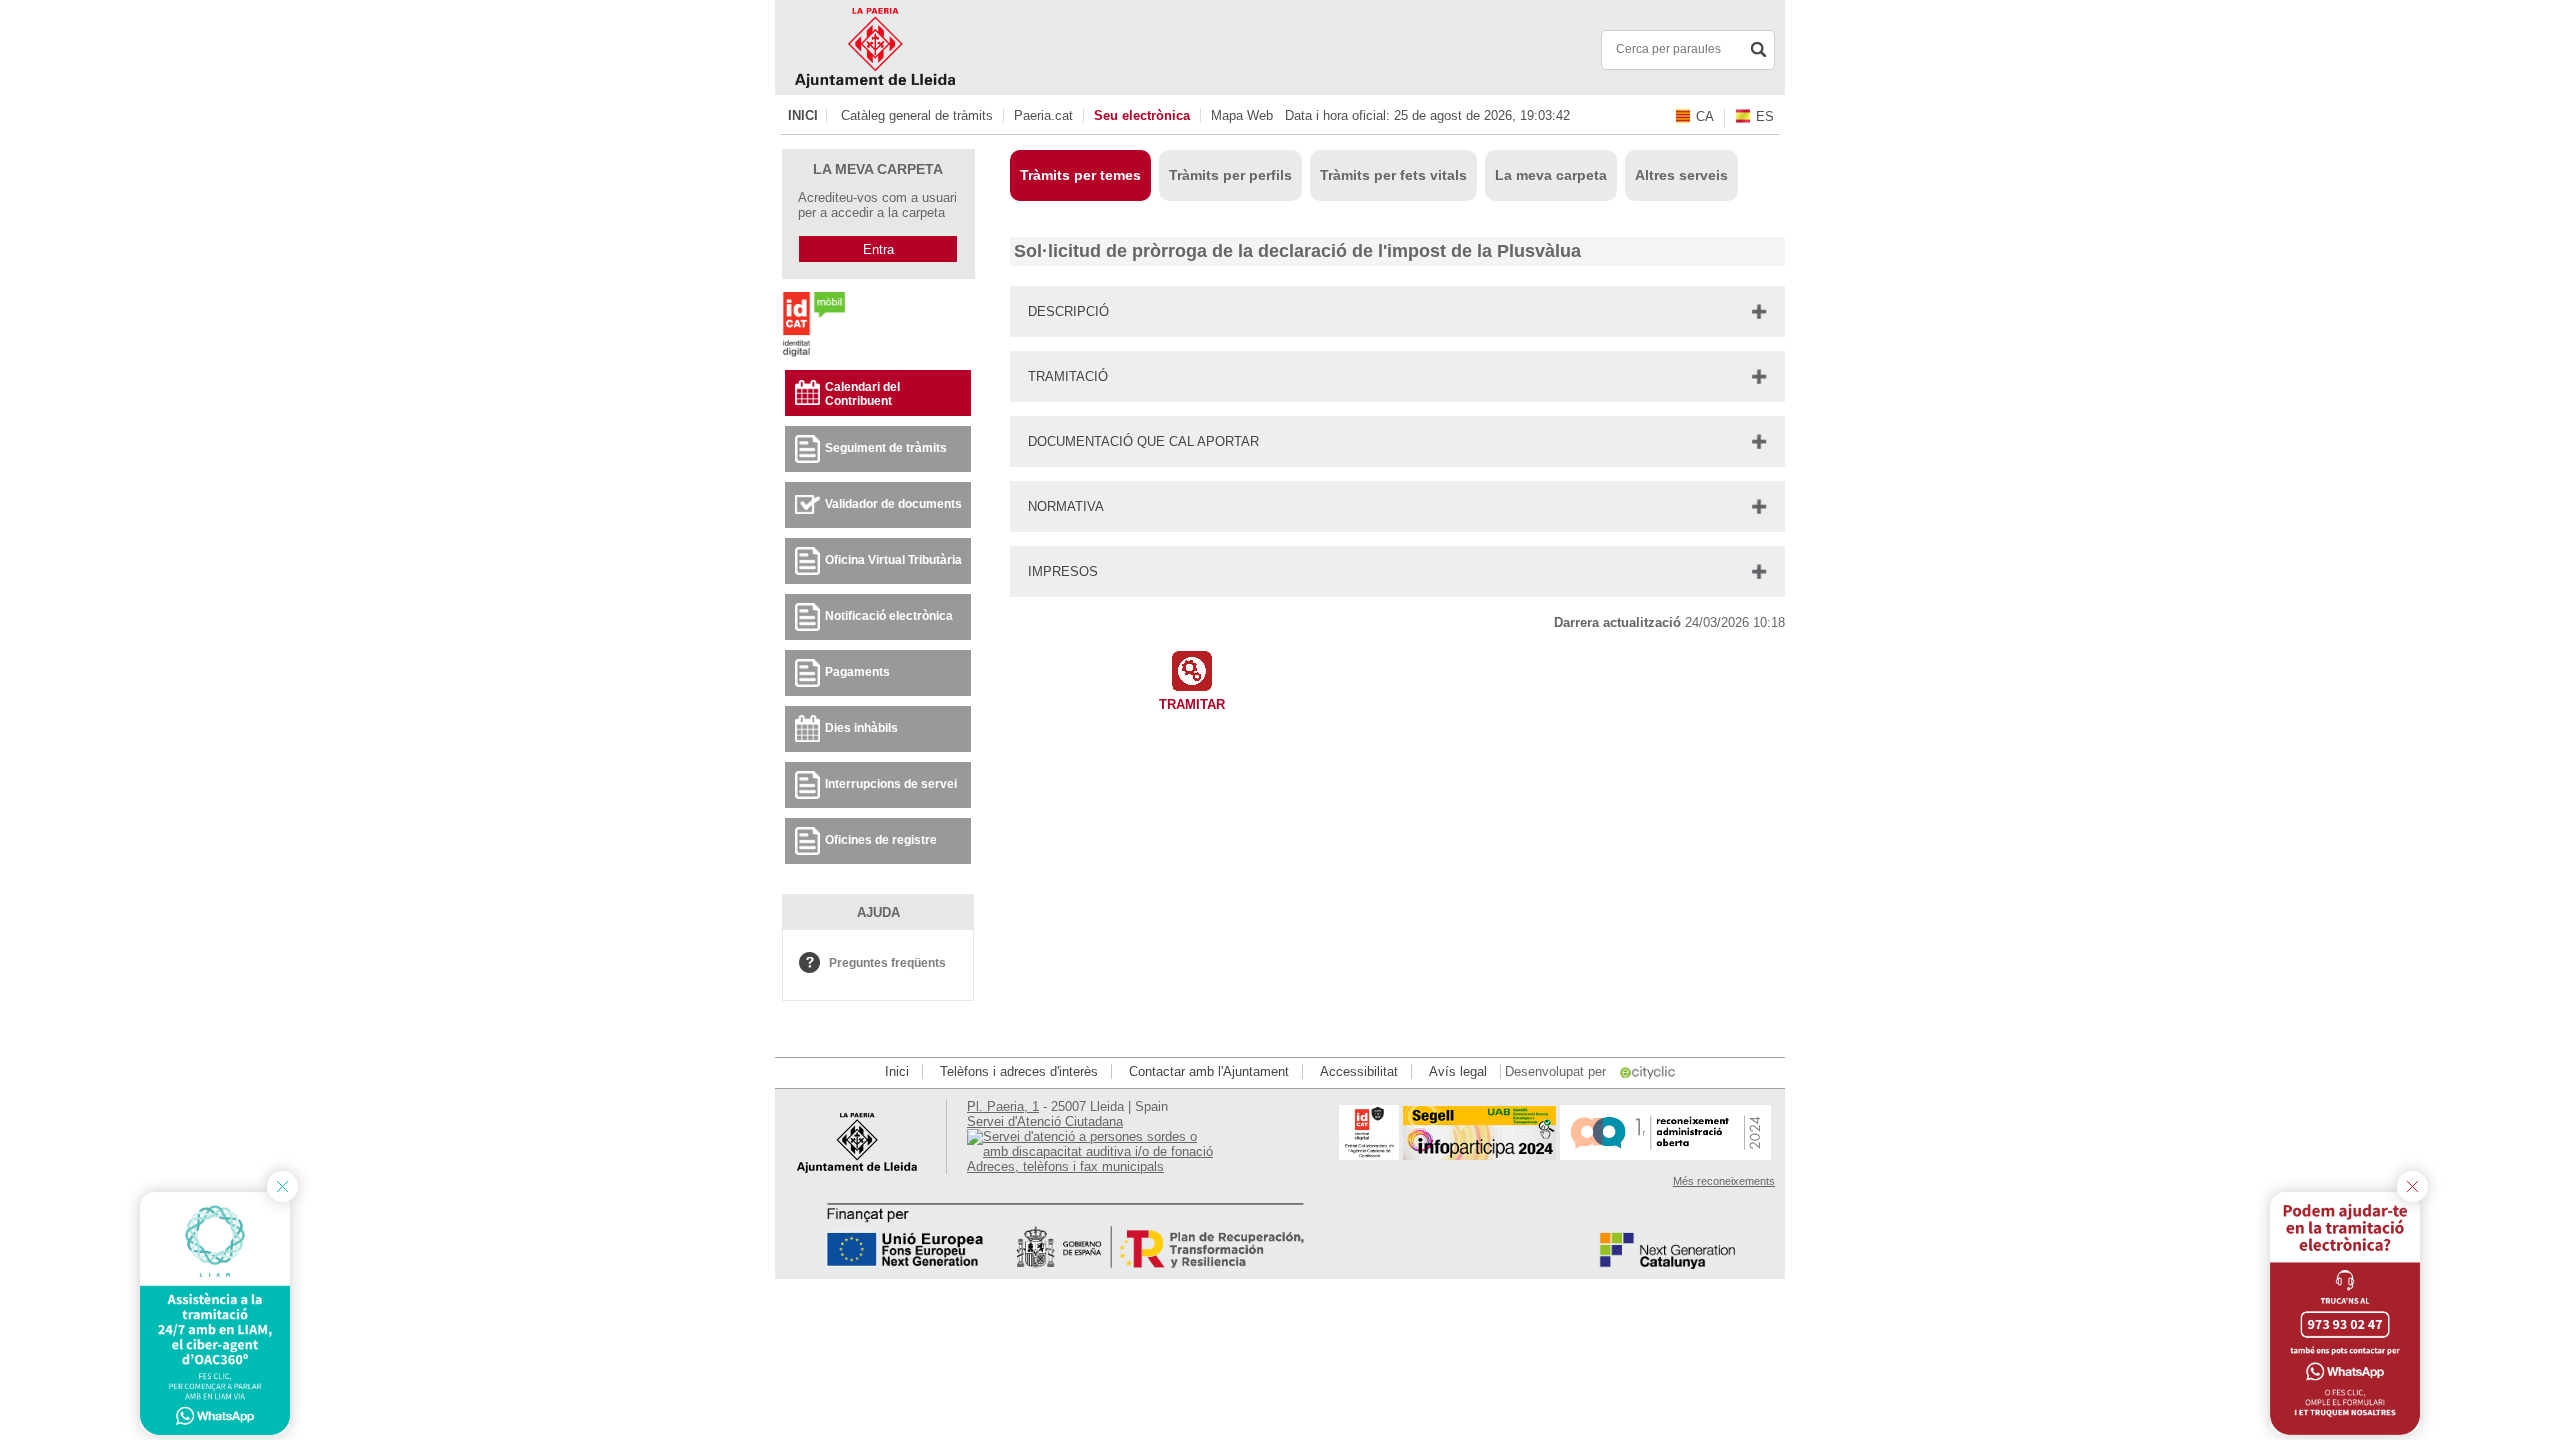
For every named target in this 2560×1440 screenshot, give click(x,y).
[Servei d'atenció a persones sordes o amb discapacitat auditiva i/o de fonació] (1092, 1151)
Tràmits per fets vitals (1393, 175)
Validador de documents (893, 504)
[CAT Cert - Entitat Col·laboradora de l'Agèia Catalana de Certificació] (1369, 1155)
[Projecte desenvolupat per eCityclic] (1649, 1071)
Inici (803, 115)
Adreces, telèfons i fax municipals (1065, 1166)
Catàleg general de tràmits (917, 115)
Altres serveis (1681, 175)
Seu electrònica (1142, 115)
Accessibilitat (1359, 1071)
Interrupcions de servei (891, 784)
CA (1705, 116)
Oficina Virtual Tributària (893, 560)
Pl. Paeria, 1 (1003, 1106)
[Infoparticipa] (1479, 1155)
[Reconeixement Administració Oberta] (1665, 1155)
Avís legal (1458, 1071)
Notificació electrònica (889, 616)
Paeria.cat (1043, 115)
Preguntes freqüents (887, 963)
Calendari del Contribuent (862, 394)
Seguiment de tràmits (886, 448)
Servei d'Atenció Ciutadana (1045, 1121)
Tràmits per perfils (1230, 175)
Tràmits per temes (1080, 175)
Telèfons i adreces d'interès (1019, 1071)
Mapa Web (1242, 115)
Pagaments (857, 672)
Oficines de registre (881, 840)
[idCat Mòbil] (813, 355)
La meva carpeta (1551, 175)
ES (1765, 116)
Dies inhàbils (861, 728)
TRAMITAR (1192, 704)
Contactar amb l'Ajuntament (1209, 1071)
